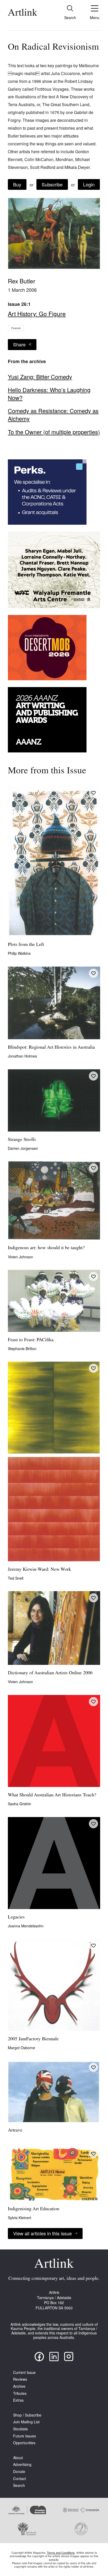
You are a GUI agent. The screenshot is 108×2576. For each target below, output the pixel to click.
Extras (18, 2400)
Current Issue (24, 2372)
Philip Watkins (19, 953)
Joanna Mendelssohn (26, 1926)
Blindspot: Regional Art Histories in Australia (51, 1048)
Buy (17, 184)
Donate (19, 2472)
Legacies (16, 1917)
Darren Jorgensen (23, 1148)
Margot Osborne (21, 2048)
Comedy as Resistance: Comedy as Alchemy (53, 415)
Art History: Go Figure (37, 313)
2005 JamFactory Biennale (33, 2039)
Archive (19, 2386)
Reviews (20, 2379)
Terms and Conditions (61, 2552)
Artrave (15, 2131)
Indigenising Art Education (34, 2209)
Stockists (20, 2429)
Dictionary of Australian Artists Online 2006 (50, 1673)
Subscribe (52, 184)
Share (19, 344)
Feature (16, 328)
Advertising (22, 2464)
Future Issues (25, 2436)
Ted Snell (16, 1578)
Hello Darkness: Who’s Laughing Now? (49, 394)
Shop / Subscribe (27, 2415)
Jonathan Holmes (22, 1056)
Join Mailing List (26, 2422)
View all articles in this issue (42, 2233)
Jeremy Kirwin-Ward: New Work (39, 1570)
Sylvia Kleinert (20, 2218)
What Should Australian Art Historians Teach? (52, 1795)
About (18, 2458)
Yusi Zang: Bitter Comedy (40, 377)
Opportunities (24, 2443)
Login (89, 184)
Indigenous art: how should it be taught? (46, 1248)
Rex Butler (22, 281)
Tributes (20, 2393)
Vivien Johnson (20, 1257)
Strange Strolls (22, 1140)
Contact (20, 2479)
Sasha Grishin (20, 1804)
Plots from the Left (26, 945)
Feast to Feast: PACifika (31, 1340)
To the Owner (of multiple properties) (54, 432)
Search (19, 2485)
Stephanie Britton (22, 1349)
